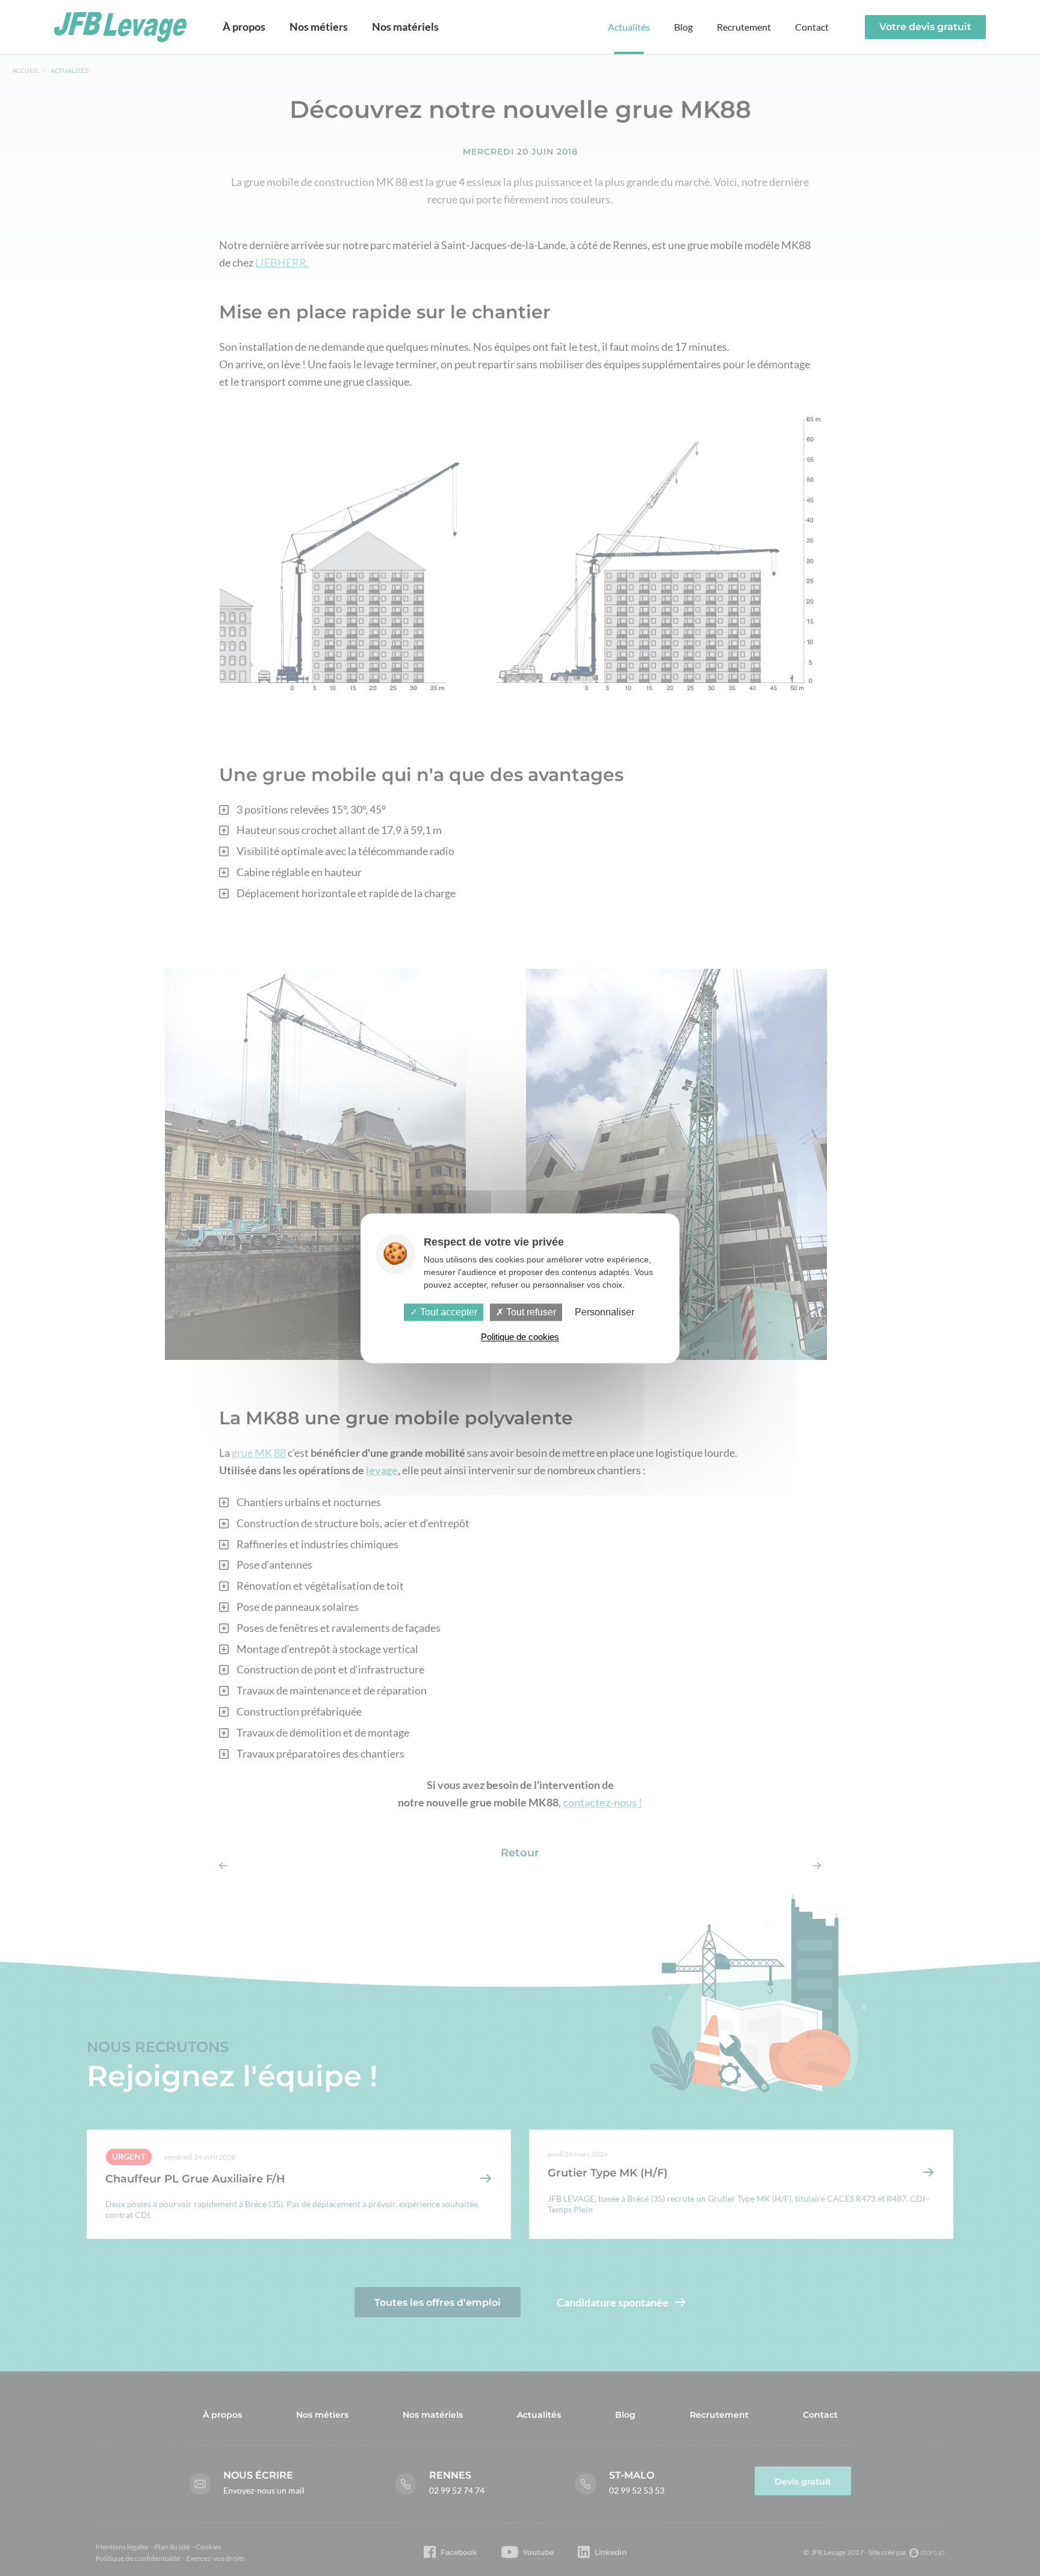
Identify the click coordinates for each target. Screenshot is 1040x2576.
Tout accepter (447, 1312)
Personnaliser (605, 1312)
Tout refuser (530, 1312)
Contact (812, 27)
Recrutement (744, 27)
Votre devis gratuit (925, 27)
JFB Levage (120, 27)
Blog (683, 27)
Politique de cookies (520, 1337)
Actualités (629, 27)
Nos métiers (319, 26)
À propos (244, 26)
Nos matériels (405, 26)
